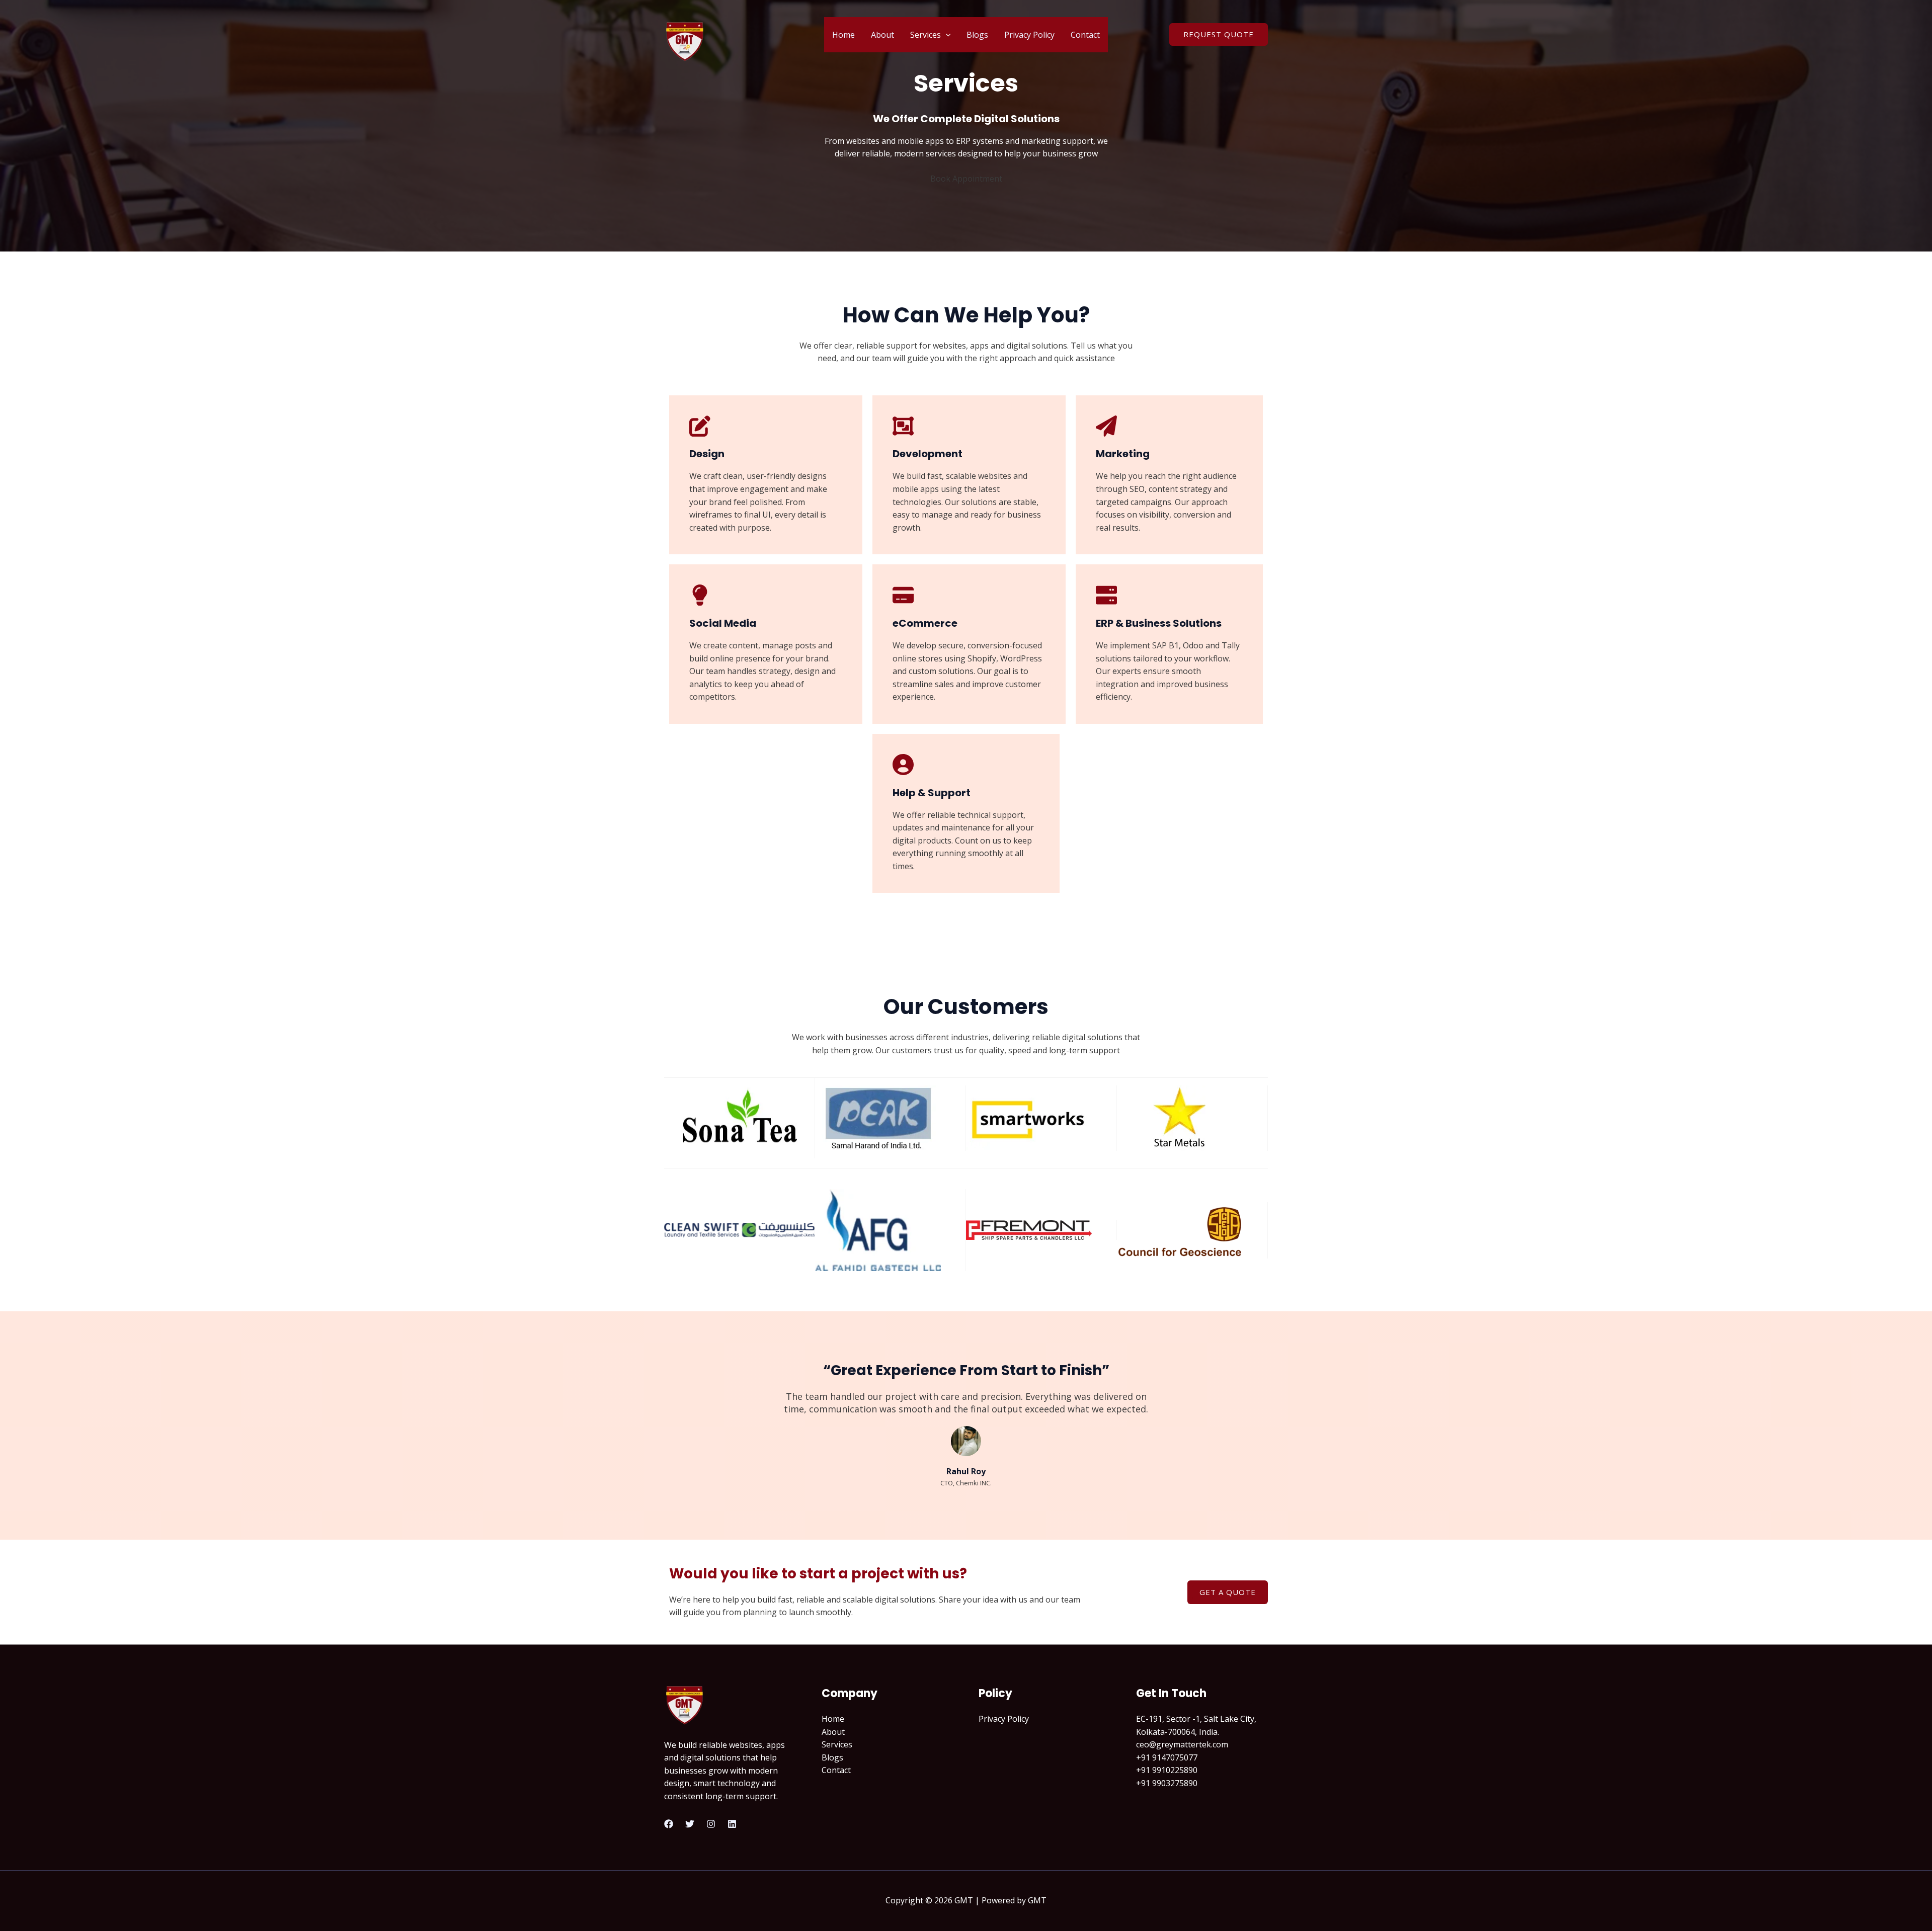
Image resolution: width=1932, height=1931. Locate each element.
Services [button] (925, 35)
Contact (1085, 35)
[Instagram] (711, 1824)
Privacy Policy (1029, 35)
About (882, 35)
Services (837, 1744)
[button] (946, 35)
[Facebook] (669, 1824)
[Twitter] (690, 1824)
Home (843, 35)
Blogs (977, 35)
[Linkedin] (732, 1824)
